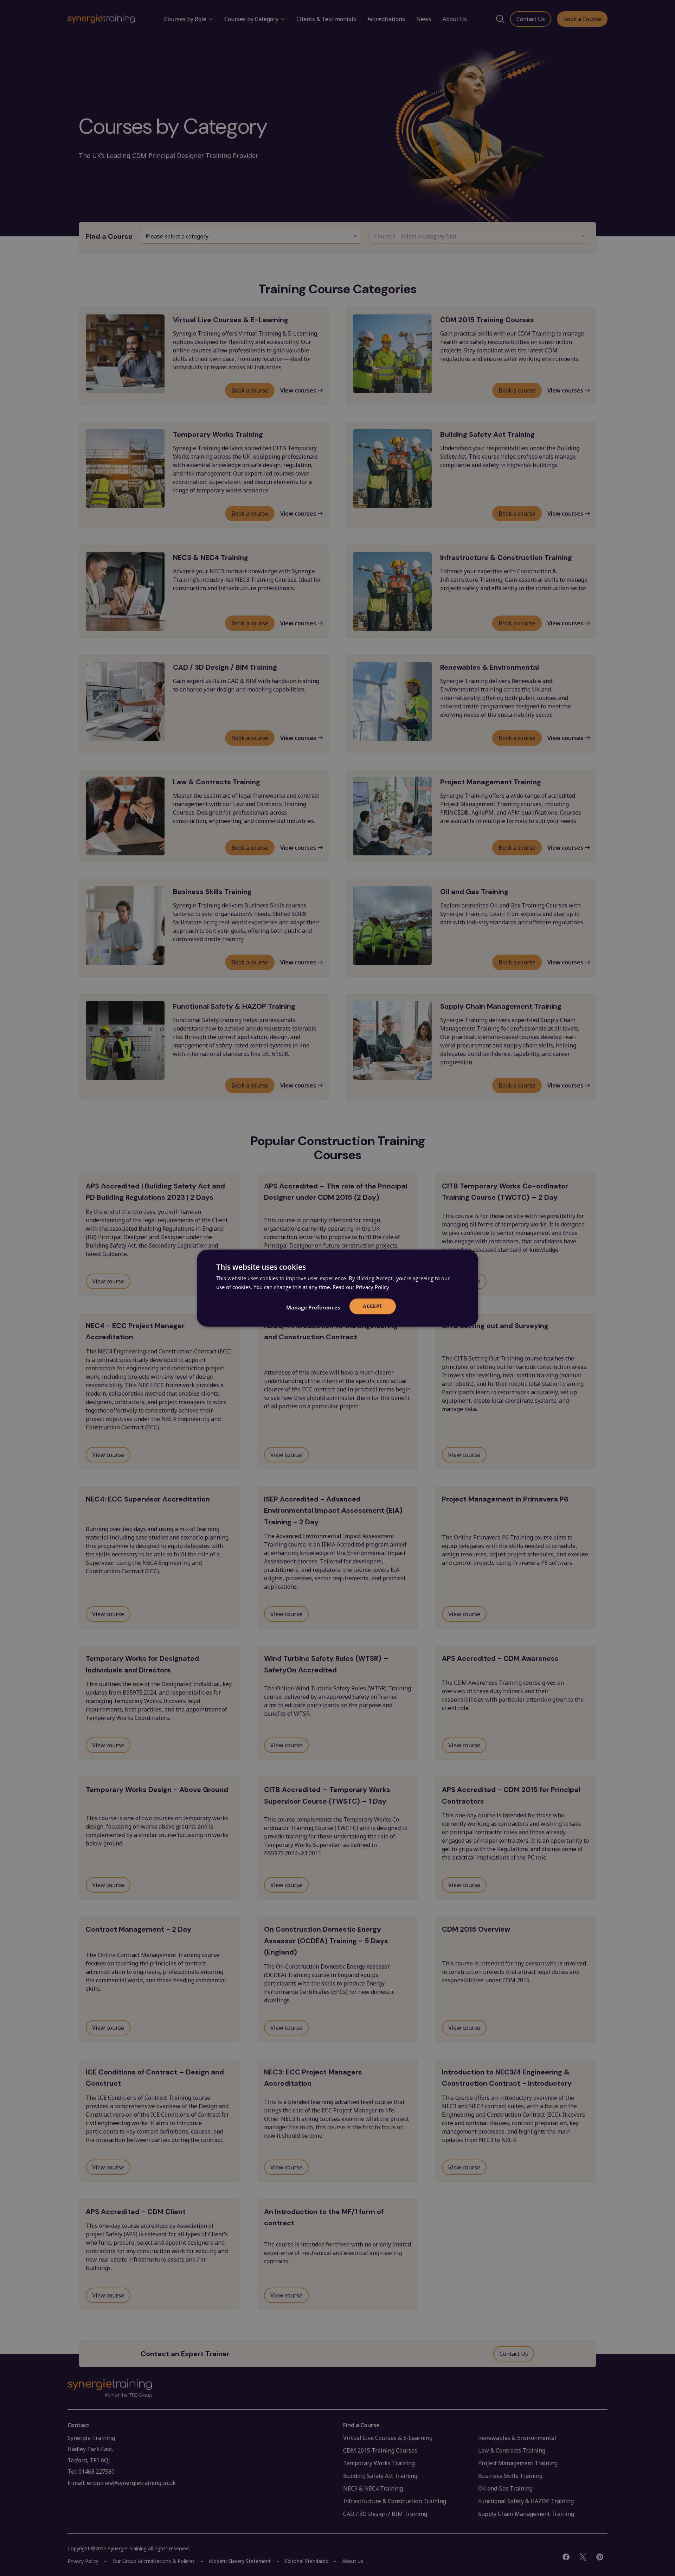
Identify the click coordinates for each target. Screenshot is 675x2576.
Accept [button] (372, 1306)
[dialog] (337, 1288)
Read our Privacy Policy (361, 1287)
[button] (313, 1307)
